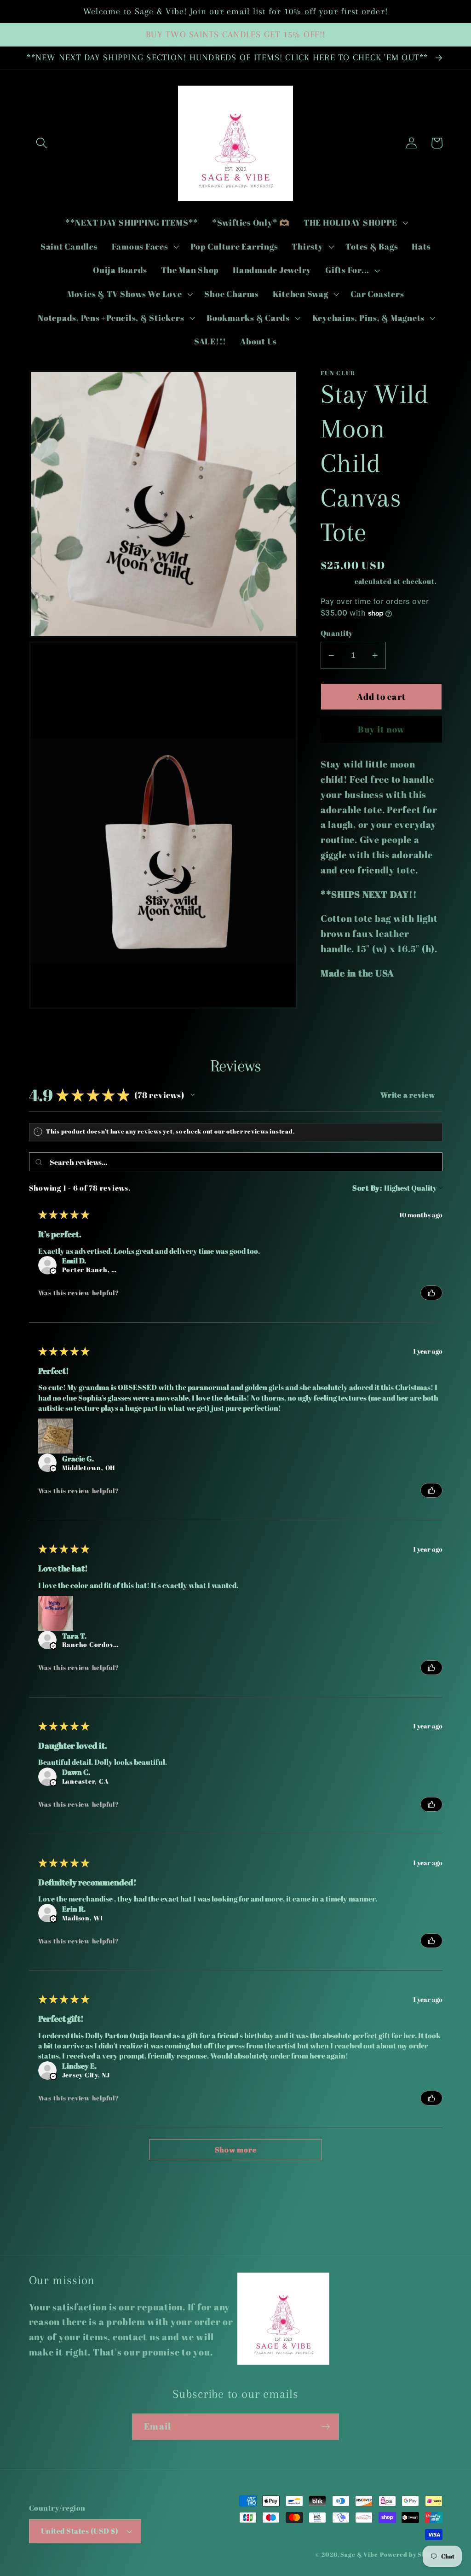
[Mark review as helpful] (431, 1293)
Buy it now (382, 729)
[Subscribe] (326, 2427)
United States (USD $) (80, 2531)
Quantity (337, 633)
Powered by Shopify (411, 2555)
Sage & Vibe (359, 2555)
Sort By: (367, 1188)
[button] (42, 143)
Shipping (337, 581)
